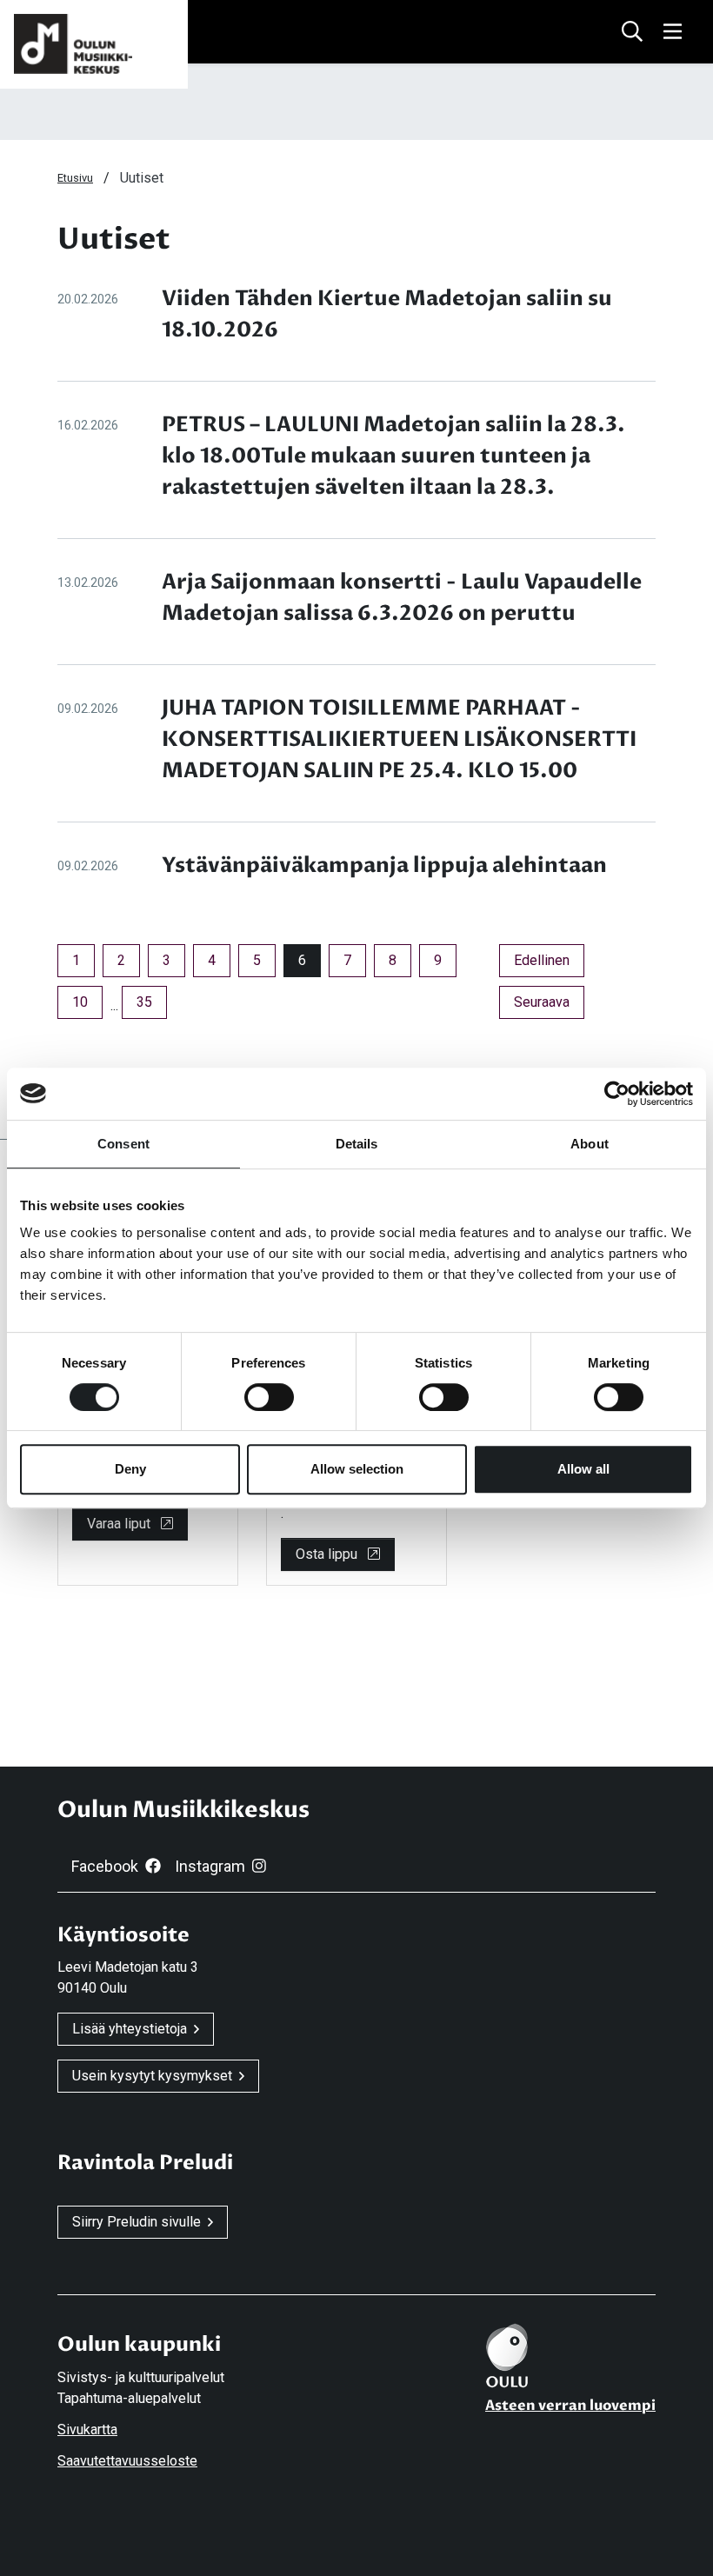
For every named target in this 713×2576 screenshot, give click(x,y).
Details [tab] (357, 1144)
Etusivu (75, 178)
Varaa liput (120, 1524)
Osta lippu (328, 1554)
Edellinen (549, 960)
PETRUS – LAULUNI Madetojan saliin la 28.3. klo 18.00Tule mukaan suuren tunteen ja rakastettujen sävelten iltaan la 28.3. (393, 456)
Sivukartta (87, 2430)
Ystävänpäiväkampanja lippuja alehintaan (384, 865)
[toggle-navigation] (673, 32)
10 (80, 1002)
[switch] (269, 1397)
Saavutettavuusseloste (127, 2461)
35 (144, 1002)
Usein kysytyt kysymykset (152, 2076)
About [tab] (590, 1144)
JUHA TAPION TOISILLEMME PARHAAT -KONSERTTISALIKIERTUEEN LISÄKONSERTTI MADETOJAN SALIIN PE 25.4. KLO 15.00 (399, 739)
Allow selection (357, 1469)
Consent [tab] (123, 1144)
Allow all (583, 1469)
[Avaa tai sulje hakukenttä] (632, 32)
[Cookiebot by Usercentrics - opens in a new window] (617, 1094)
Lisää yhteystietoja (130, 2029)
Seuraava (549, 1002)
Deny (130, 1469)
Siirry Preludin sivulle (137, 2222)
